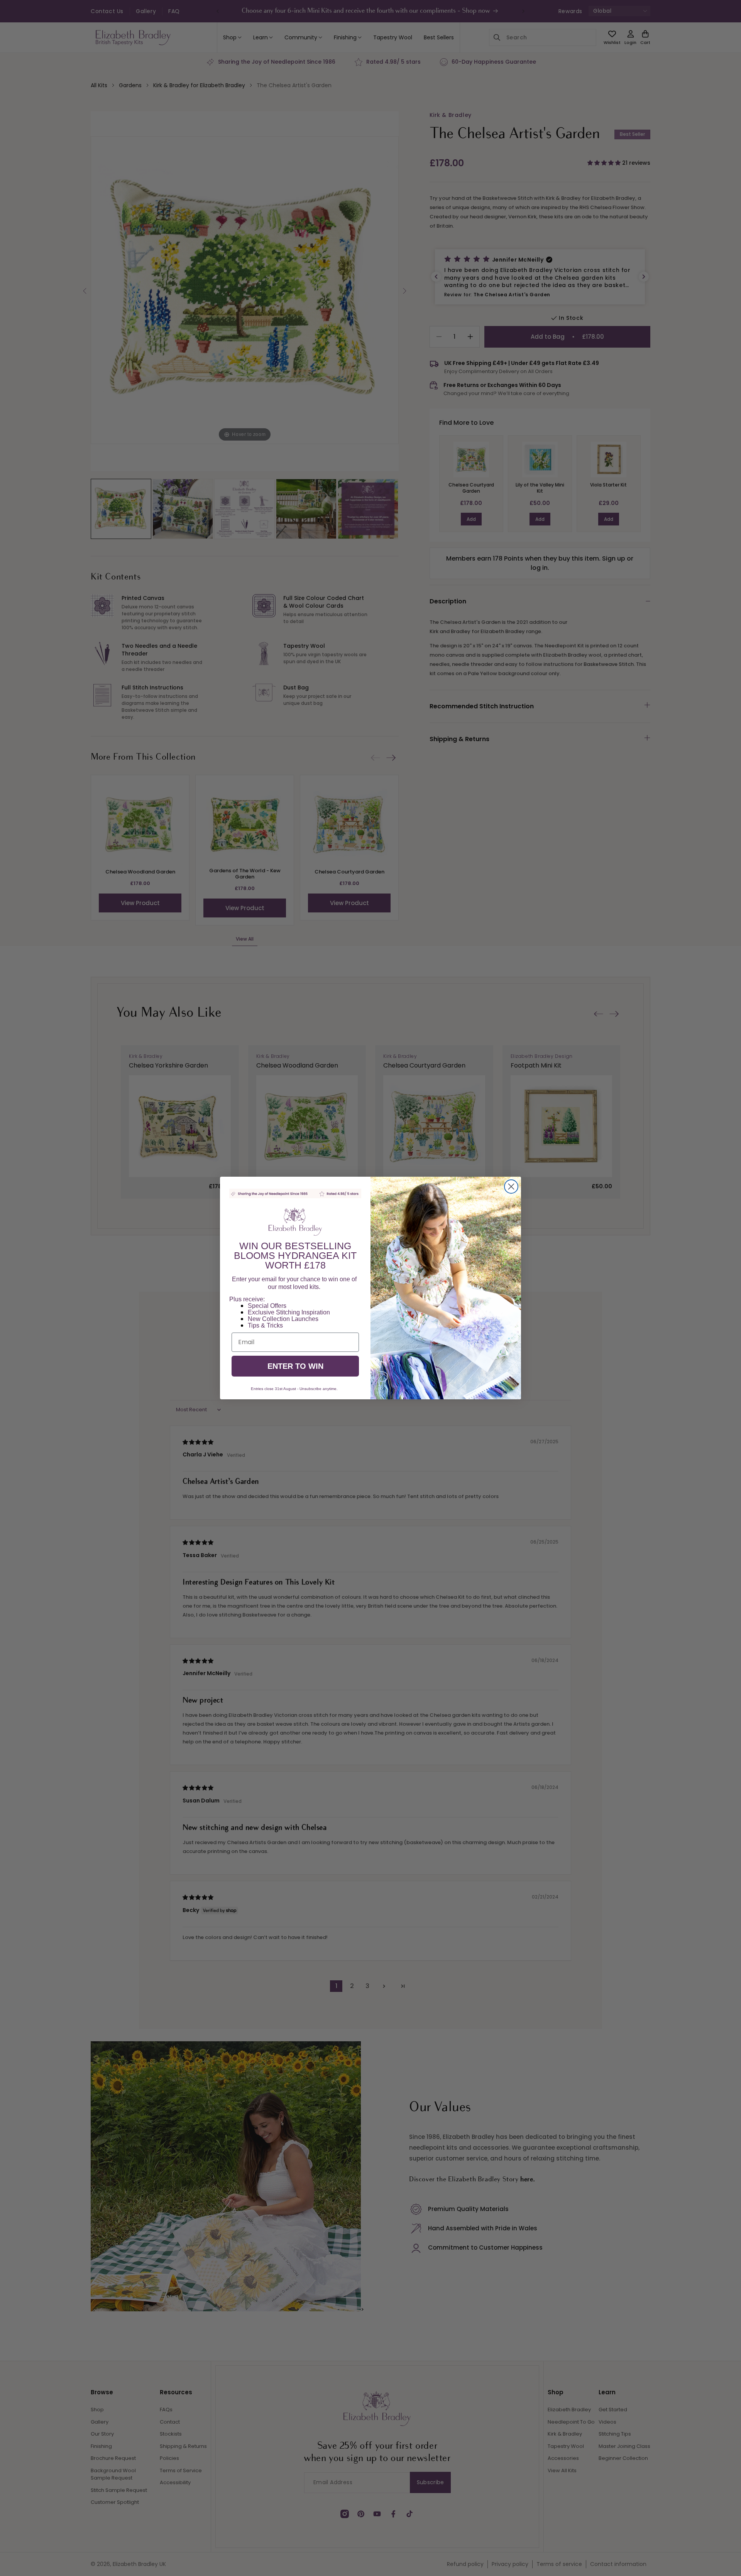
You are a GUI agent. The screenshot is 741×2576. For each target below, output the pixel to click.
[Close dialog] (511, 1187)
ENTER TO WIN (295, 1366)
